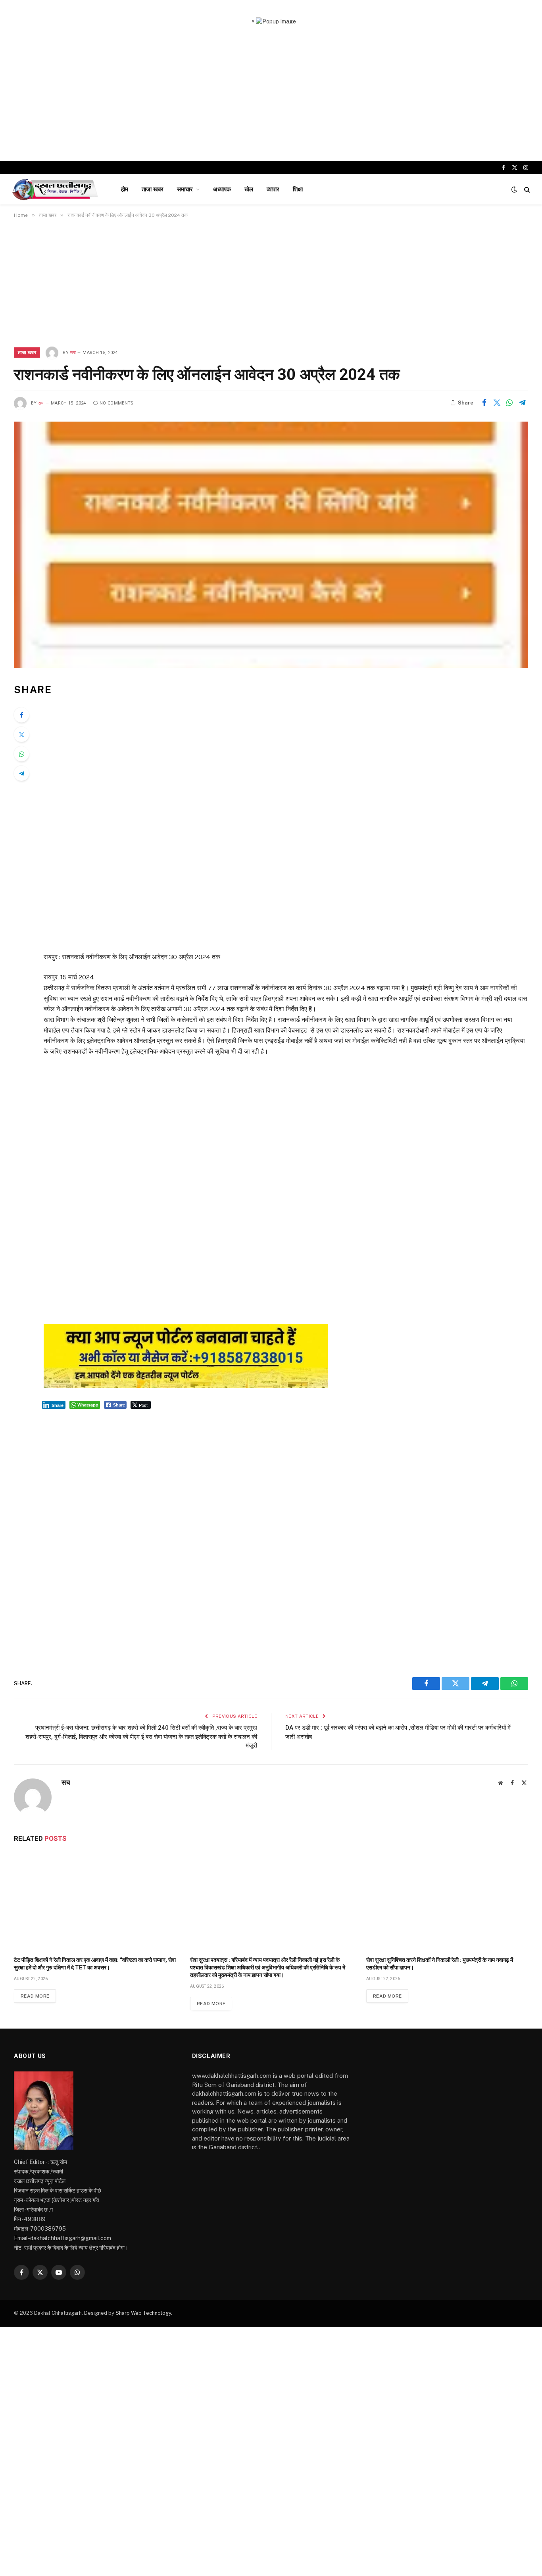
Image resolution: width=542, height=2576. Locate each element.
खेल (249, 189)
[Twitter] (21, 734)
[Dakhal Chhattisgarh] (56, 189)
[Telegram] (21, 773)
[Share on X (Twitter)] (497, 403)
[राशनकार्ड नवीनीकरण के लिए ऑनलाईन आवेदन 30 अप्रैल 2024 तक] (271, 545)
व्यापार (273, 189)
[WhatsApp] (21, 754)
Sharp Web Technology (143, 2313)
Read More (35, 1996)
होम (125, 189)
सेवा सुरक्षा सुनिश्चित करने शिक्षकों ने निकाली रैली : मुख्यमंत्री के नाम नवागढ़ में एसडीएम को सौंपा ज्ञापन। (440, 1964)
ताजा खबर (153, 189)
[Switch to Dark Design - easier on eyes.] (514, 189)
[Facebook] (21, 715)
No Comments (117, 403)
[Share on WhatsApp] (509, 403)
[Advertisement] (271, 93)
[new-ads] (186, 1386)
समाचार (185, 189)
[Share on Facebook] (484, 403)
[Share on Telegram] (522, 403)
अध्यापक (222, 189)
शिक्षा (298, 189)
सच (73, 353)
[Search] (526, 190)
